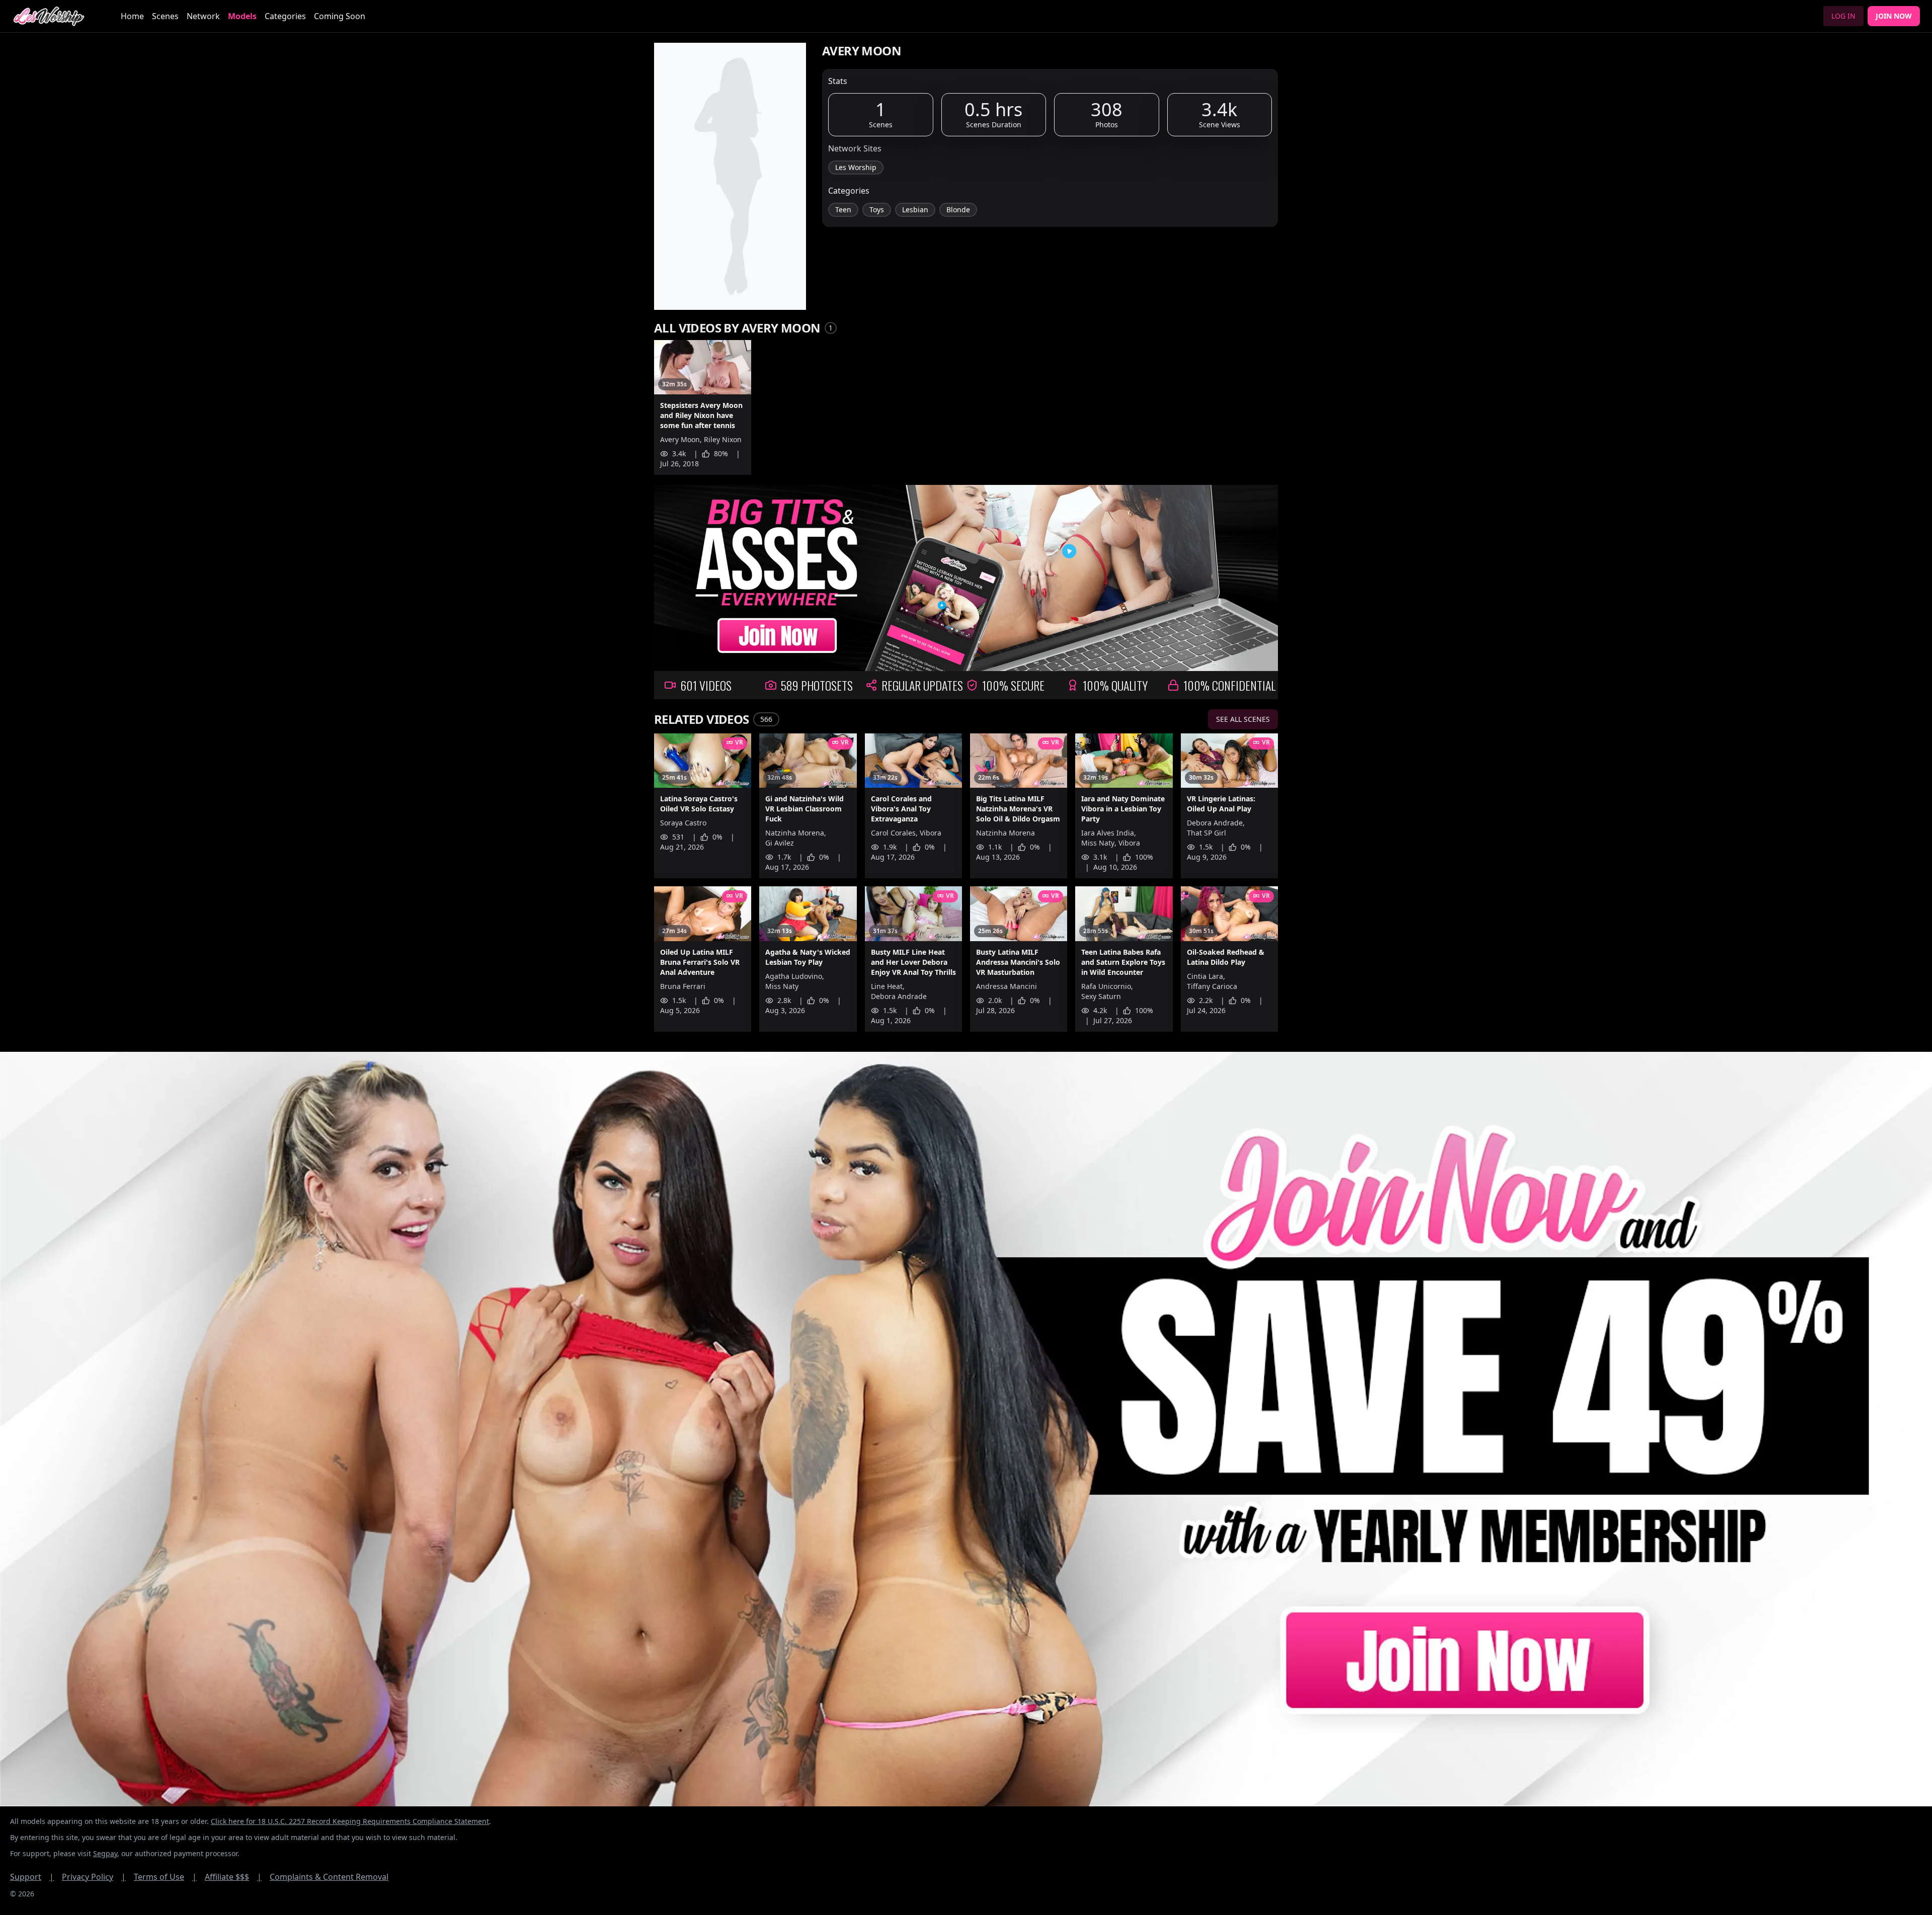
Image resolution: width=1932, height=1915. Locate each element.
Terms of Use (165, 1877)
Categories (285, 16)
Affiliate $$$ (233, 1877)
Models (242, 16)
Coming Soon (340, 16)
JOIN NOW (1894, 16)
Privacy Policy (94, 1877)
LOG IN (1843, 16)
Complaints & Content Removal (329, 1877)
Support (32, 1877)
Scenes (165, 16)
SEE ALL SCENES (1243, 719)
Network (203, 16)
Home (132, 16)
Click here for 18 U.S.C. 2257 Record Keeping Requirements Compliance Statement (350, 1821)
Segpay (105, 1853)
